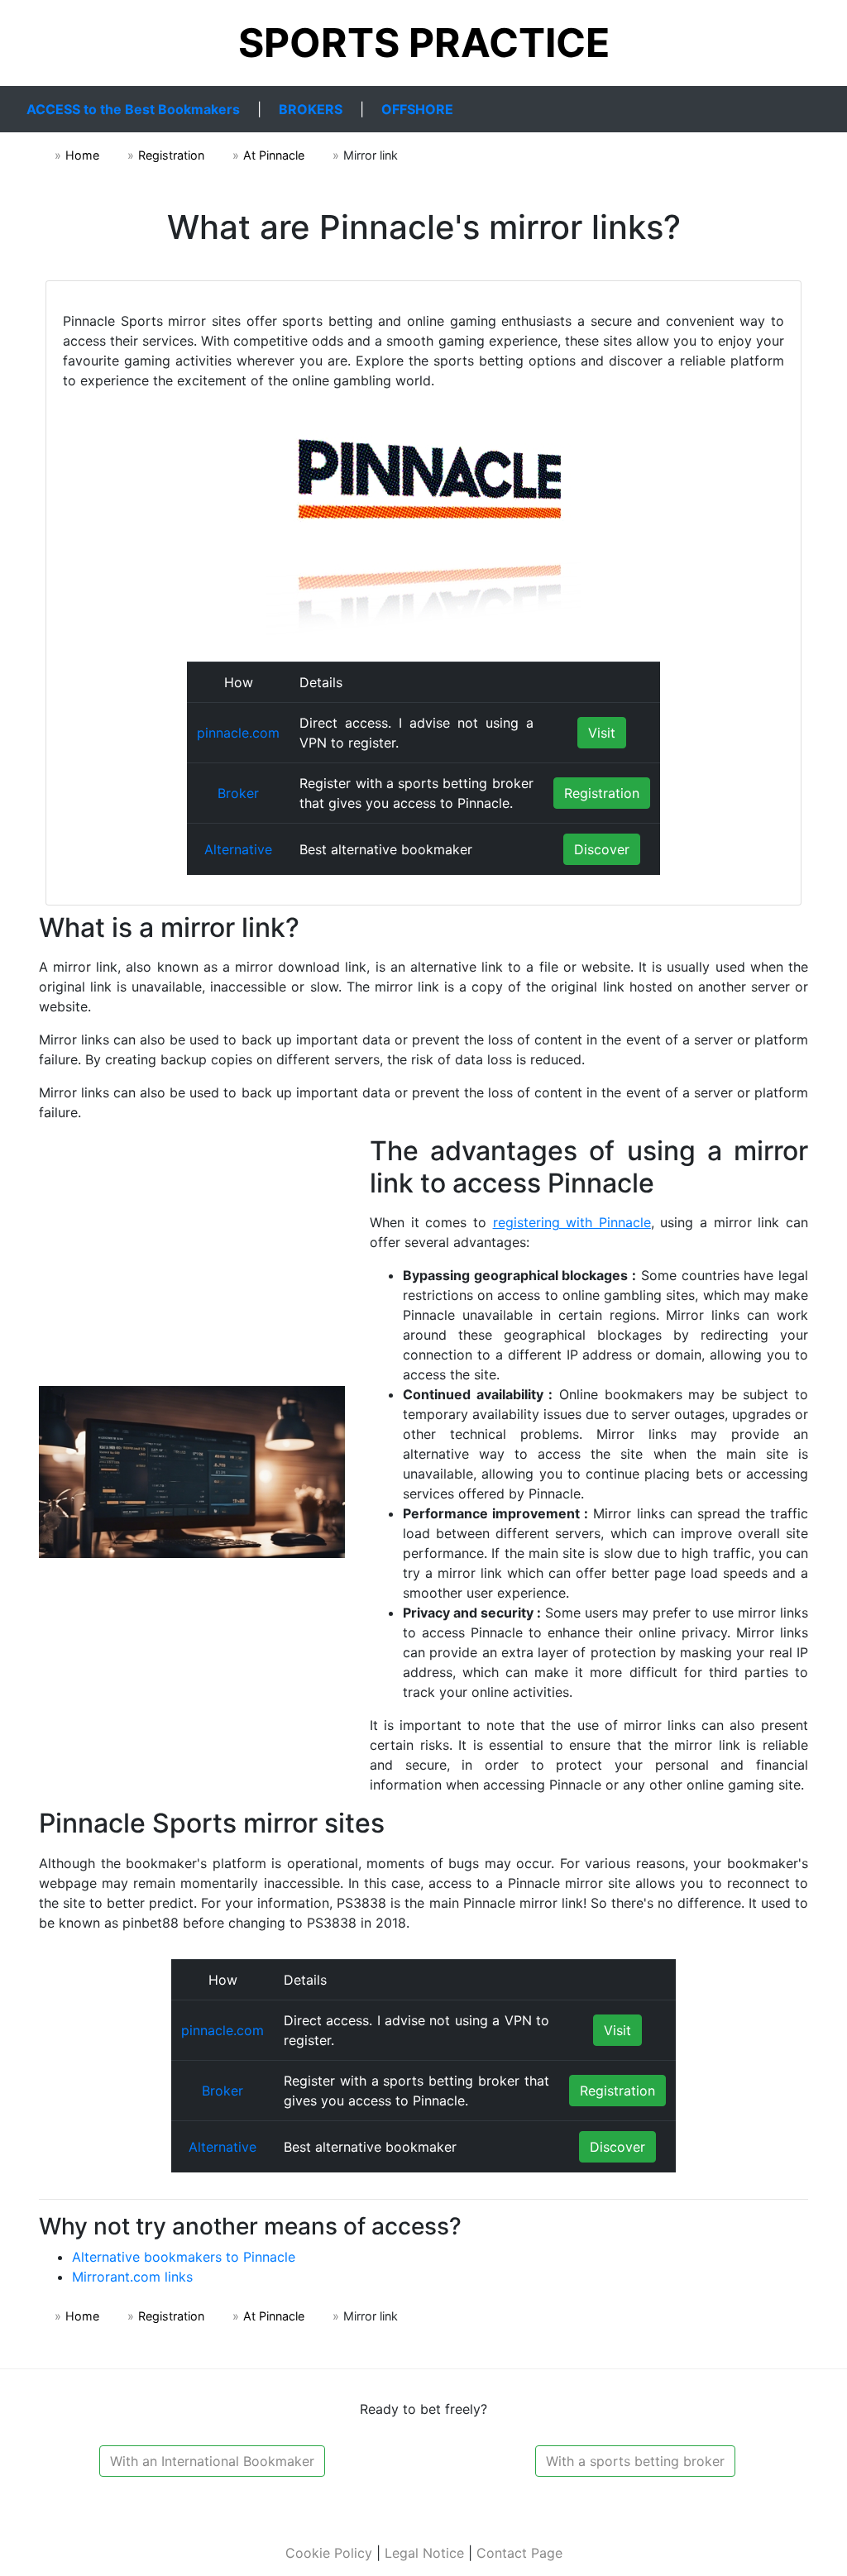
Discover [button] (602, 849)
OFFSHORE (417, 109)
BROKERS (311, 109)
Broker (238, 793)
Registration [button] (602, 793)
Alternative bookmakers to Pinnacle (184, 2257)
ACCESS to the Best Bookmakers (133, 109)
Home (82, 155)
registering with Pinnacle (572, 1222)
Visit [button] (602, 733)
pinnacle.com (238, 733)
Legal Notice (424, 2553)
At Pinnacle (274, 155)
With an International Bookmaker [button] (212, 2461)
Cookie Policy (329, 2553)
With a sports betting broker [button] (635, 2461)
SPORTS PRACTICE (424, 43)
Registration (171, 155)
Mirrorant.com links (132, 2277)
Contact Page (519, 2553)
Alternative (238, 849)
